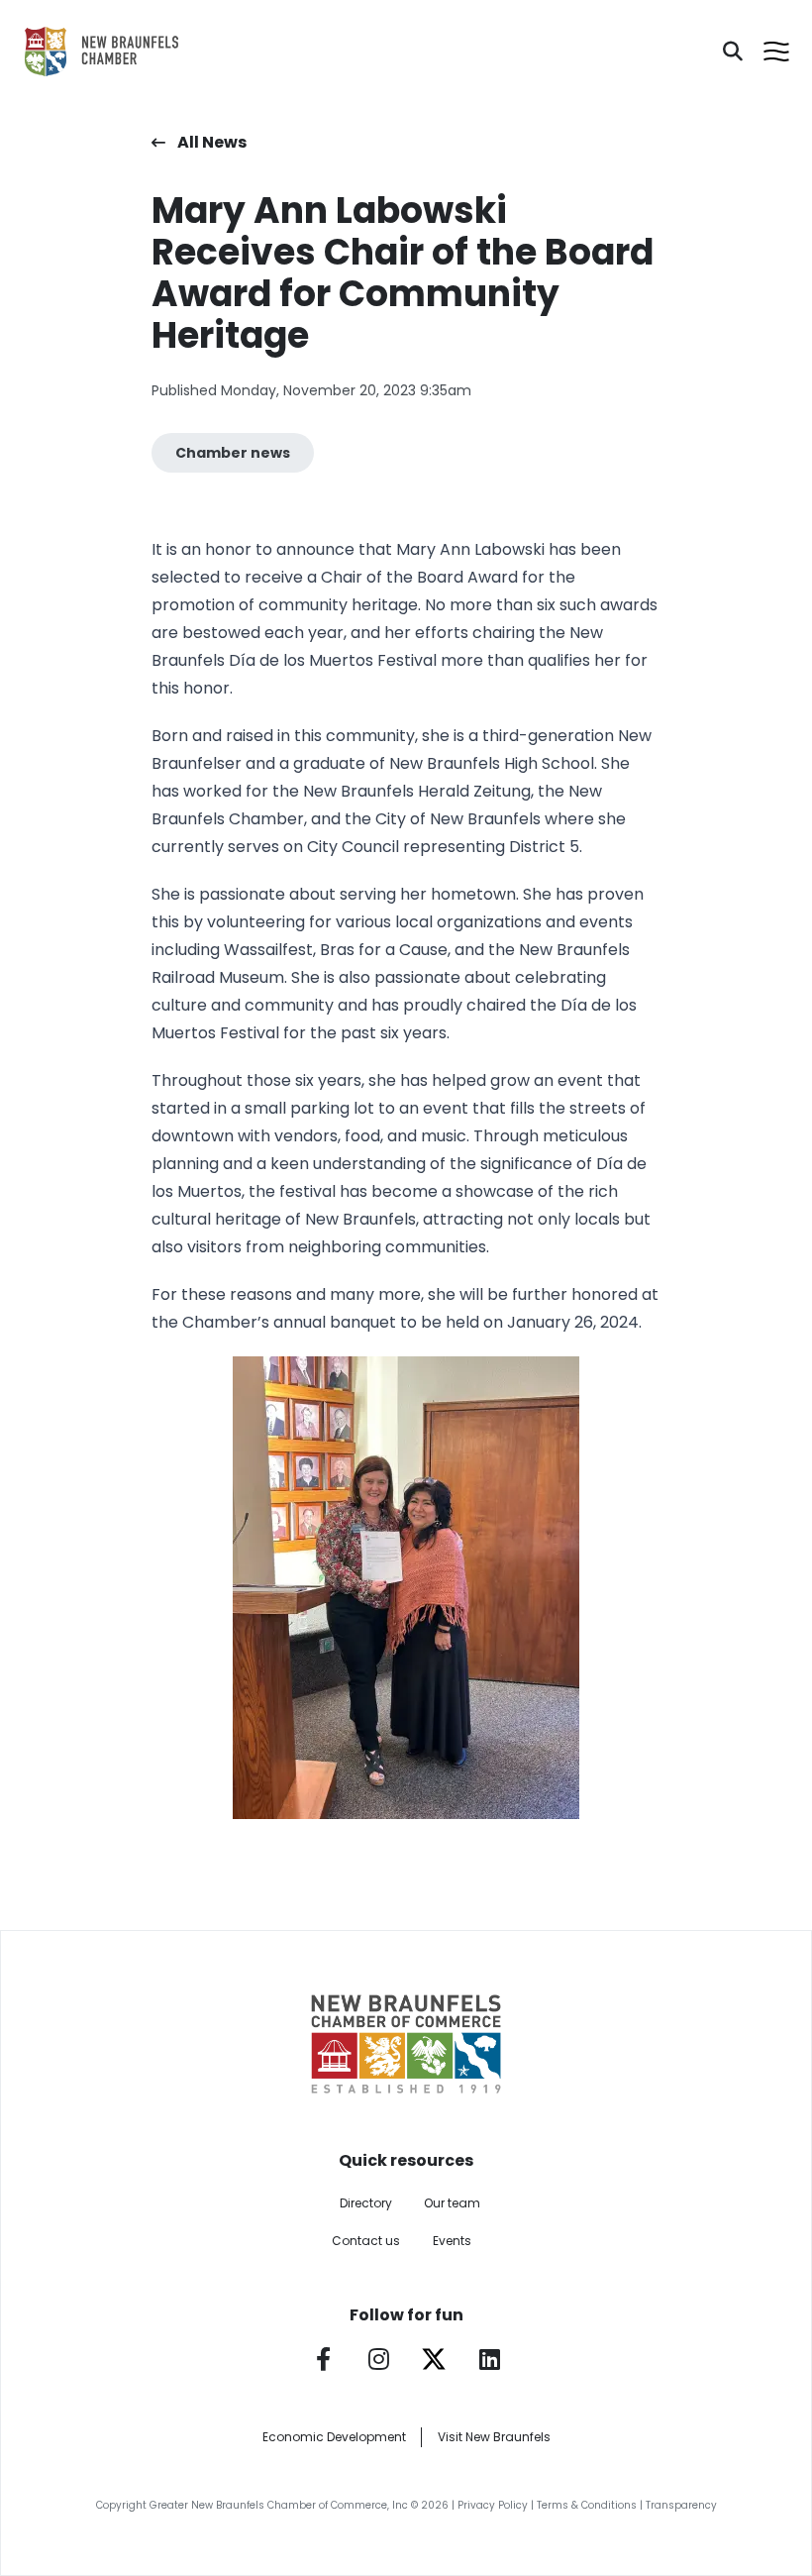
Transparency (681, 2505)
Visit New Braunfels (494, 2437)
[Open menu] (776, 52)
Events (452, 2241)
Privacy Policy (493, 2505)
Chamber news (233, 453)
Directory (366, 2203)
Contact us (366, 2241)
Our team (452, 2203)
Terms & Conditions (587, 2505)
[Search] (733, 52)
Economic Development (334, 2437)
